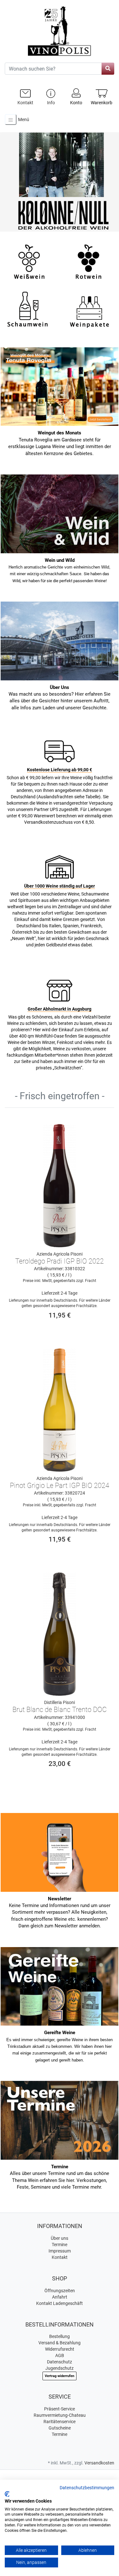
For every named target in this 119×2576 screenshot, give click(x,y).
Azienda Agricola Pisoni (60, 1254)
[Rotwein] (89, 261)
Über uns (60, 2238)
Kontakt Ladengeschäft (60, 2303)
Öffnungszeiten (60, 2291)
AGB (60, 2355)
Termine (60, 2245)
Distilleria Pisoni (60, 1702)
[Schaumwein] (29, 309)
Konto (76, 103)
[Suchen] (108, 69)
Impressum (60, 2251)
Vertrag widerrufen (60, 2376)
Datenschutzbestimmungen (87, 2488)
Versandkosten (99, 2463)
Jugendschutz (60, 2368)
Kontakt (60, 2257)
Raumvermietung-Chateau (60, 2415)
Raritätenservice (60, 2422)
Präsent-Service (60, 2409)
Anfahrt (60, 2297)
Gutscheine (60, 2428)
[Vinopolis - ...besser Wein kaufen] (60, 31)
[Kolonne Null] (60, 183)
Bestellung (60, 2336)
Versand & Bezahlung (60, 2343)
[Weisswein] (29, 261)
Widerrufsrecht (60, 2349)
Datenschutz (60, 2362)
